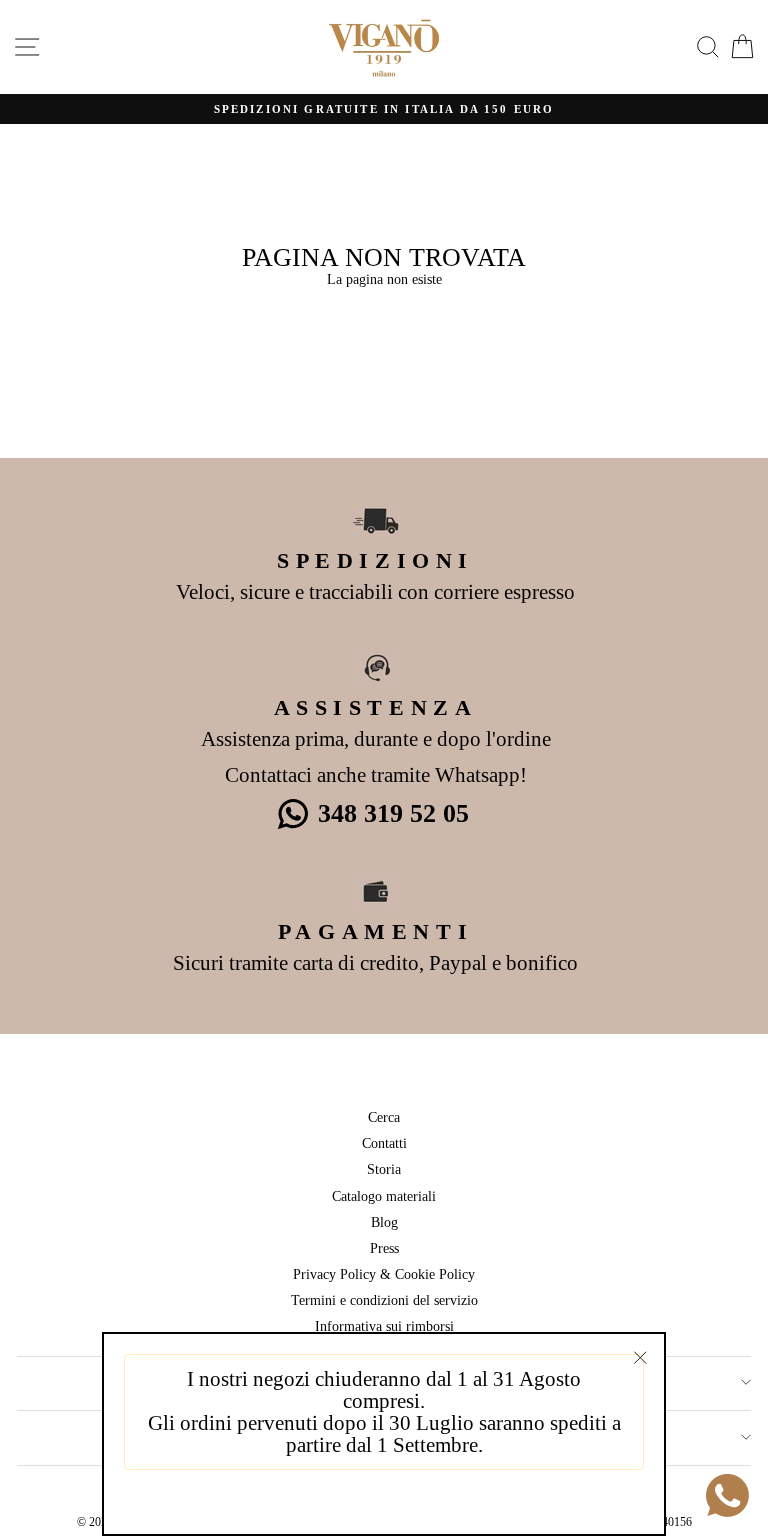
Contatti (384, 1143)
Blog (384, 1222)
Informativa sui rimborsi (384, 1326)
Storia (384, 1169)
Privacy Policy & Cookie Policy (384, 1274)
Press (384, 1248)
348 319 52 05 (393, 813)
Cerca (384, 1117)
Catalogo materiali (384, 1196)
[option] (384, 109)
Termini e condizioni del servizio (384, 1300)
